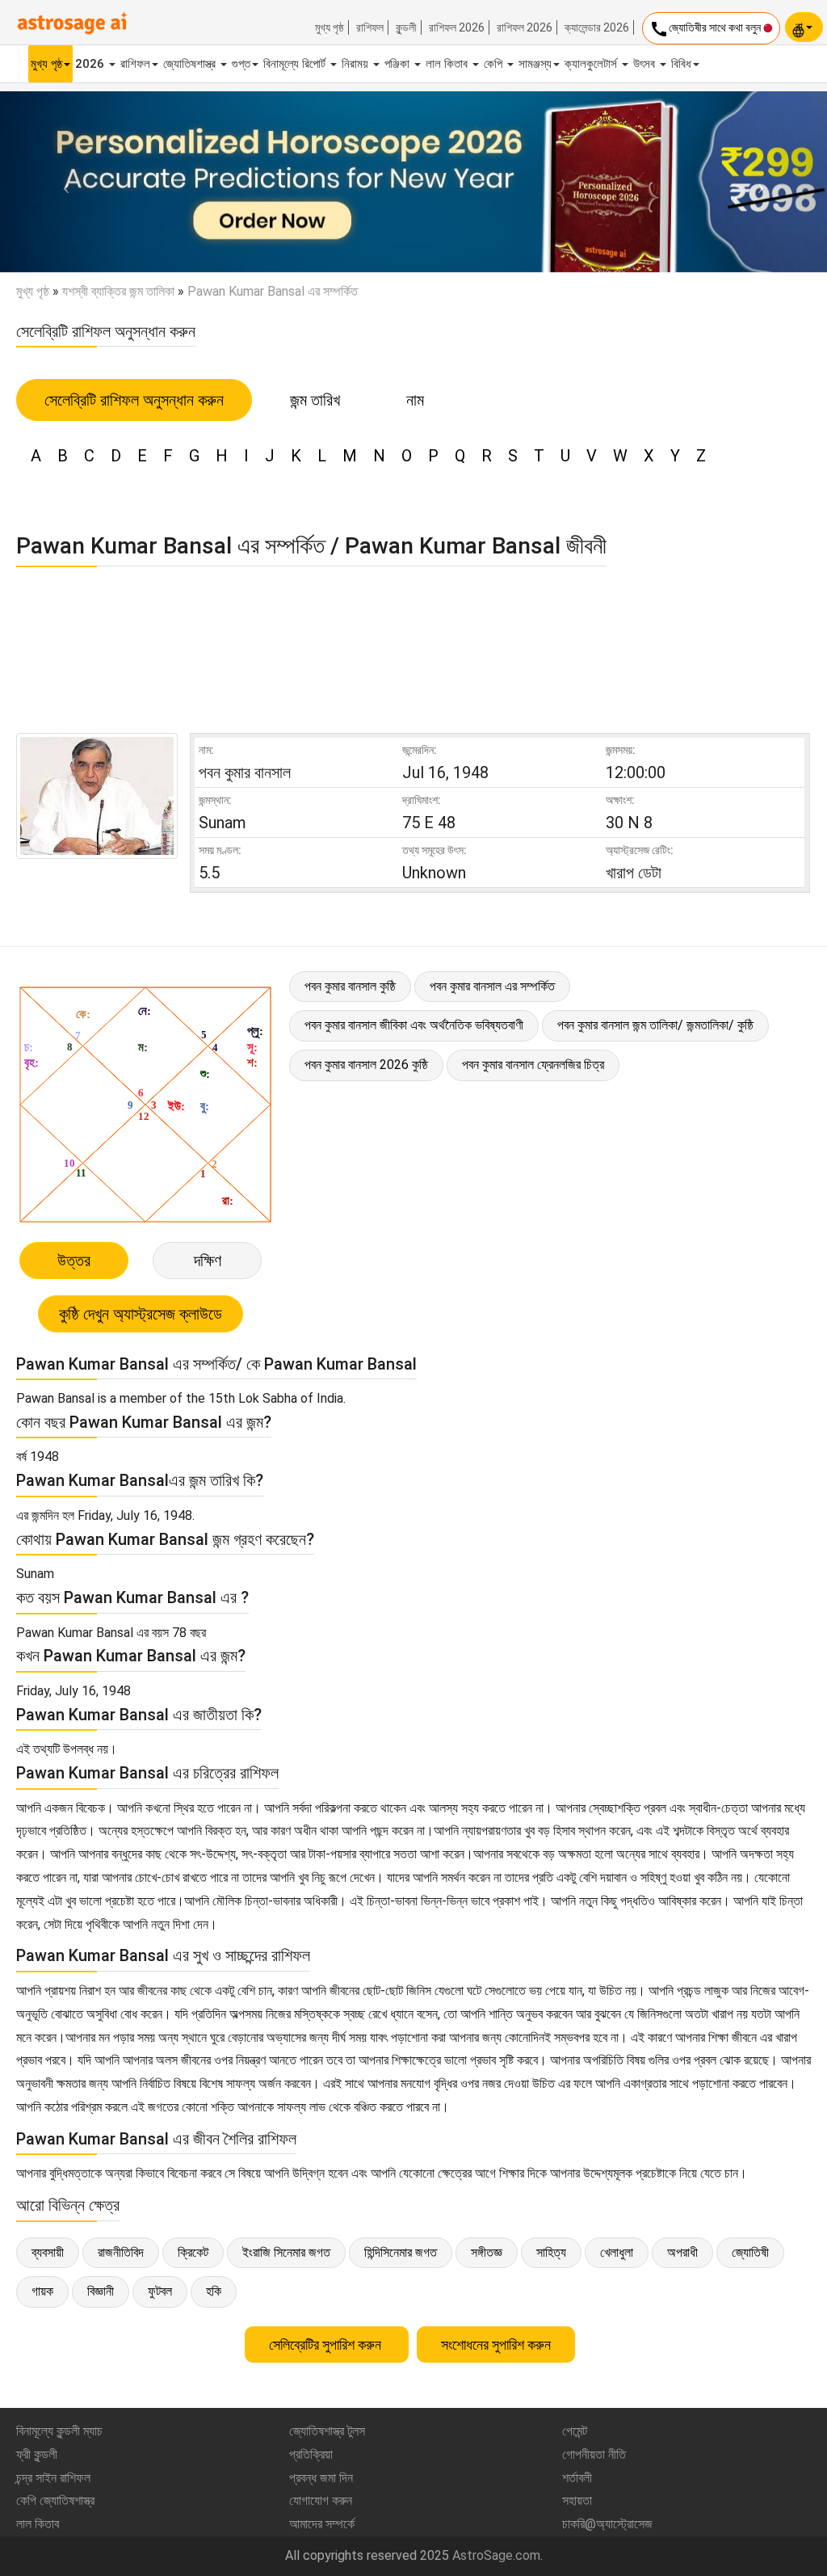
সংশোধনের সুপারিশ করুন (496, 2344)
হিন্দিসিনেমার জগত (401, 2252)
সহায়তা (577, 2500)
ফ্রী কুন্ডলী (37, 2454)
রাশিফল (370, 27)
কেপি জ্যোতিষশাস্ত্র (55, 2500)
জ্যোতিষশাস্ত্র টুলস (327, 2431)
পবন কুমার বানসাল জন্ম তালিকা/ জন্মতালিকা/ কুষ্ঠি (655, 1025)
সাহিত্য (551, 2252)
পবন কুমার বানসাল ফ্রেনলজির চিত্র (533, 1065)
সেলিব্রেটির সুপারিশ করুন (327, 2344)
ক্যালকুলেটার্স (592, 64)
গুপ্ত (241, 64)
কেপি (495, 64)
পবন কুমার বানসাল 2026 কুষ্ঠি (366, 1065)
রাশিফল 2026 (457, 27)
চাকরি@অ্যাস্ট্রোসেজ (607, 2524)
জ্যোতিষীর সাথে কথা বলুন (706, 29)
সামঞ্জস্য (535, 64)
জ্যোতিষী (750, 2252)
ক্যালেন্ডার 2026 (597, 27)
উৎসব (646, 64)
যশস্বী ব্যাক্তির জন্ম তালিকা (118, 291)
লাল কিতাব (448, 64)
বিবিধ (681, 64)
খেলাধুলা (617, 2252)
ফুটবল (160, 2291)
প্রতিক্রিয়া (311, 2454)
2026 (91, 64)
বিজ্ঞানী (101, 2291)
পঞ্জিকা (399, 64)
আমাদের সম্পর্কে (322, 2524)
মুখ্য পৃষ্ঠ (330, 27)
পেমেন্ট (575, 2431)
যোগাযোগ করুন (321, 2500)
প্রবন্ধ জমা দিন (321, 2478)
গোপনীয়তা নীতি (594, 2454)
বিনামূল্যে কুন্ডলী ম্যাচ (59, 2431)
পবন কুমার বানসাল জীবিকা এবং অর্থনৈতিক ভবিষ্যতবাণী (414, 1025)
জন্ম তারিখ (315, 400)
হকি (214, 2291)
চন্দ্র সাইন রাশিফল (53, 2478)
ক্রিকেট (193, 2252)
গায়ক (42, 2291)
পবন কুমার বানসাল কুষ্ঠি (350, 986)
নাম (415, 400)
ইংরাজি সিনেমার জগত (286, 2252)
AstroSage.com (496, 2555)
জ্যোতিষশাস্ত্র (191, 64)
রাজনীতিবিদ (121, 2252)
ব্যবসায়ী (48, 2252)
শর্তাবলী (577, 2478)
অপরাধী (682, 2252)
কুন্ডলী (406, 27)
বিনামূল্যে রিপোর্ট (296, 64)
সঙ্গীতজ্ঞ (487, 2252)
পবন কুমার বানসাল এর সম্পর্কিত (492, 986)
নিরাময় (357, 64)
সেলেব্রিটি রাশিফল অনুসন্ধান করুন (134, 400)
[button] (62, 182)
